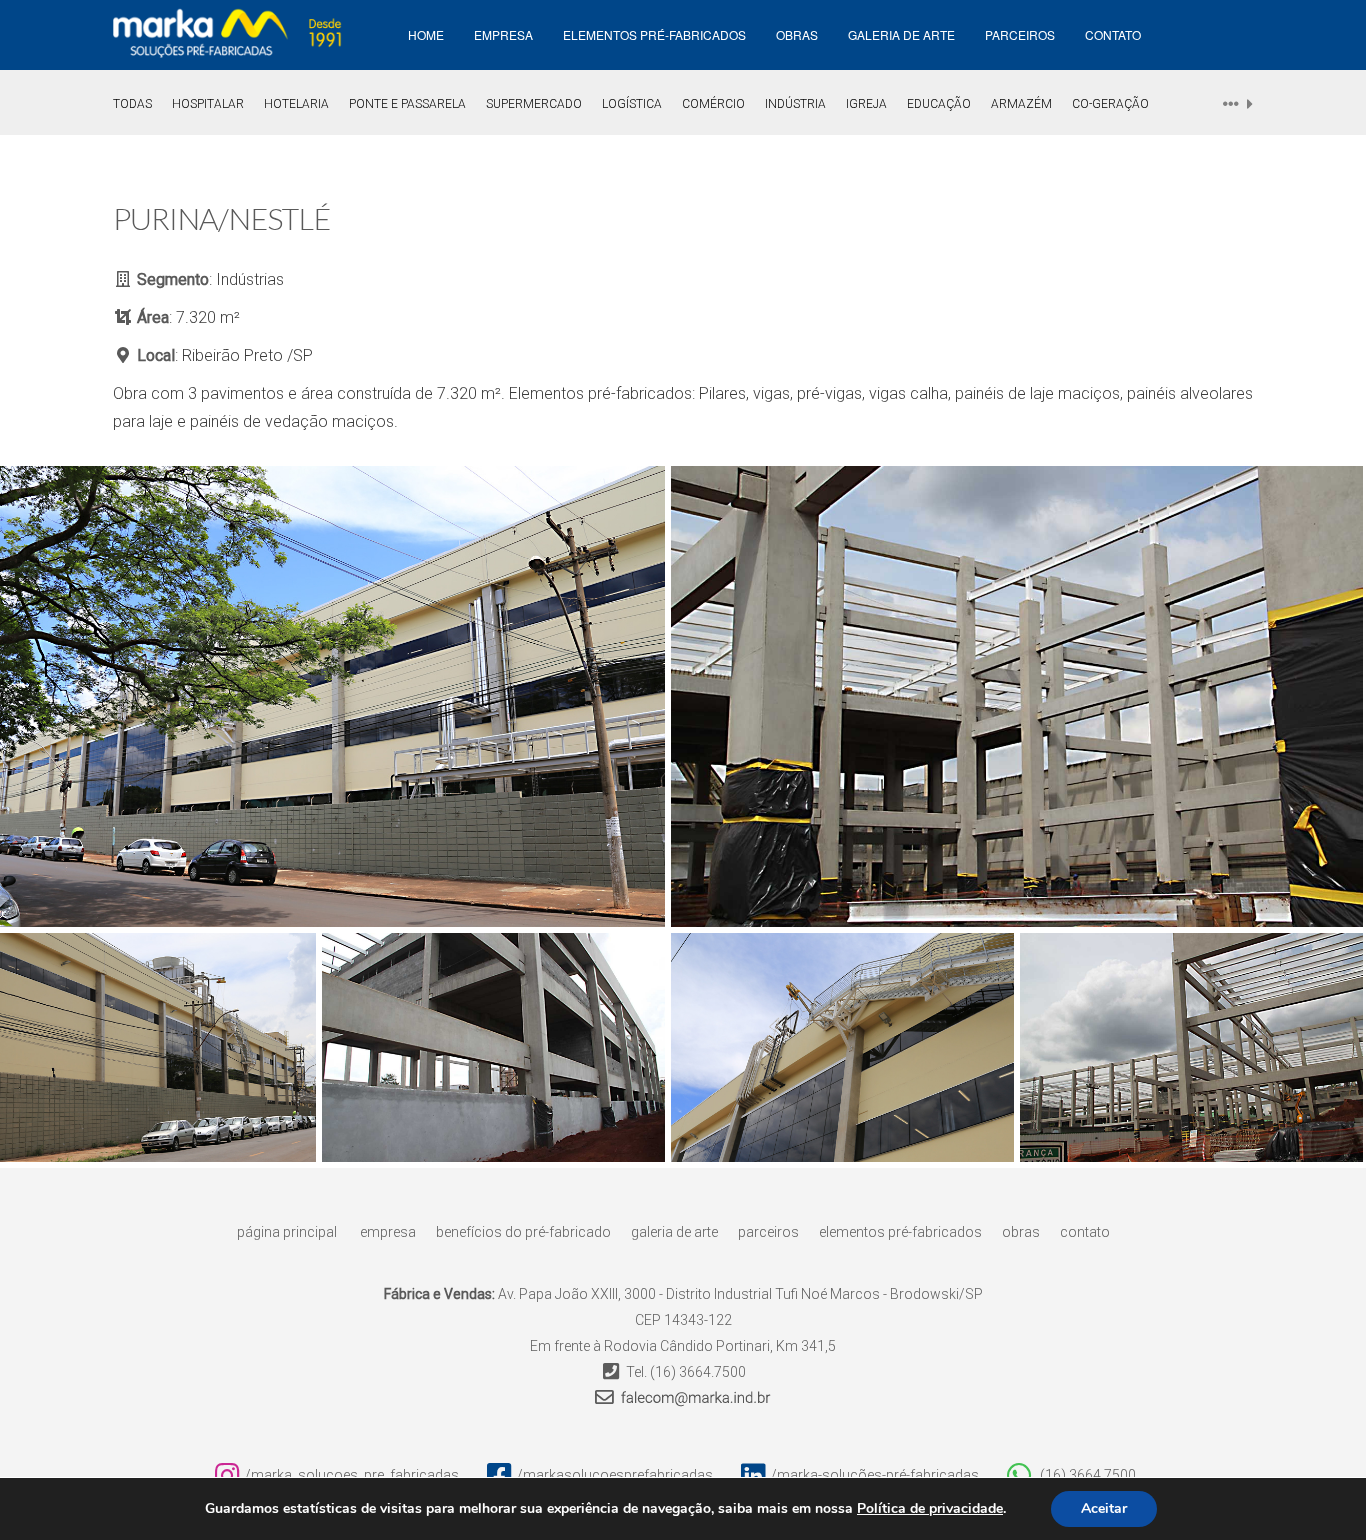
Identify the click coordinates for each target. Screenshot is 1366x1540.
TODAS (132, 104)
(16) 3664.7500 (698, 1372)
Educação (939, 104)
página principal (287, 1232)
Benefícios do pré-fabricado (523, 1232)
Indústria (795, 104)
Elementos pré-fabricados (654, 34)
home (426, 34)
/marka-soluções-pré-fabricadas (875, 1475)
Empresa (388, 1232)
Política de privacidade (930, 1509)
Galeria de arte (901, 34)
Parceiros (1020, 34)
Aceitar (1104, 1508)
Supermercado (534, 104)
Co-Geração (1110, 104)
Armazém (1021, 104)
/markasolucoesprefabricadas (615, 1475)
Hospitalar (208, 104)
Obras (797, 34)
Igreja (866, 104)
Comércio (713, 104)
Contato (1113, 34)
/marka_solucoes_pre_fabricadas (352, 1475)
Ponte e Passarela (407, 104)
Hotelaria (296, 104)
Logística (632, 104)
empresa (503, 34)
